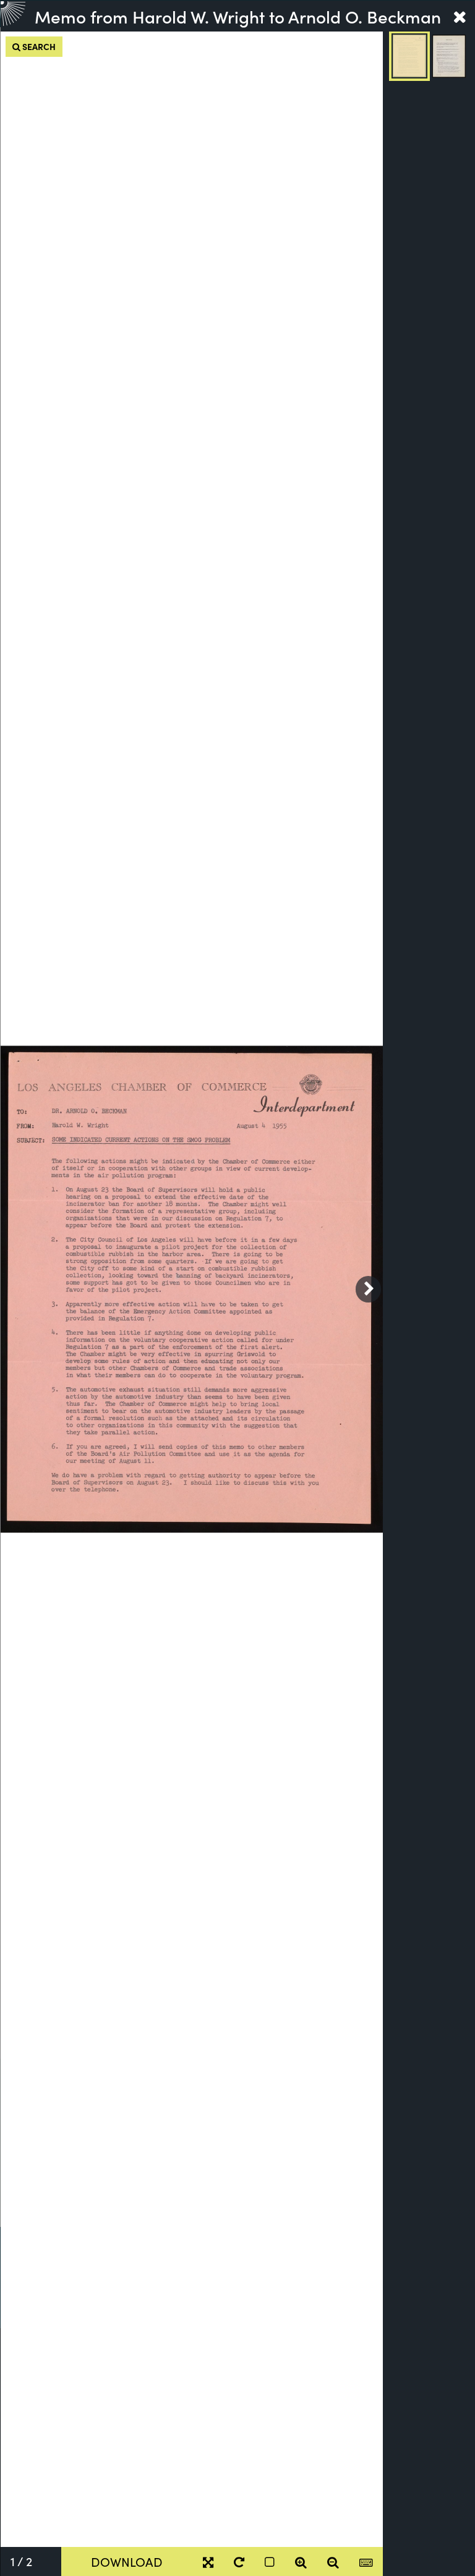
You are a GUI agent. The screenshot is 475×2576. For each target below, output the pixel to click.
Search (38, 46)
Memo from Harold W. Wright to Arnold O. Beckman (238, 16)
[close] (460, 16)
